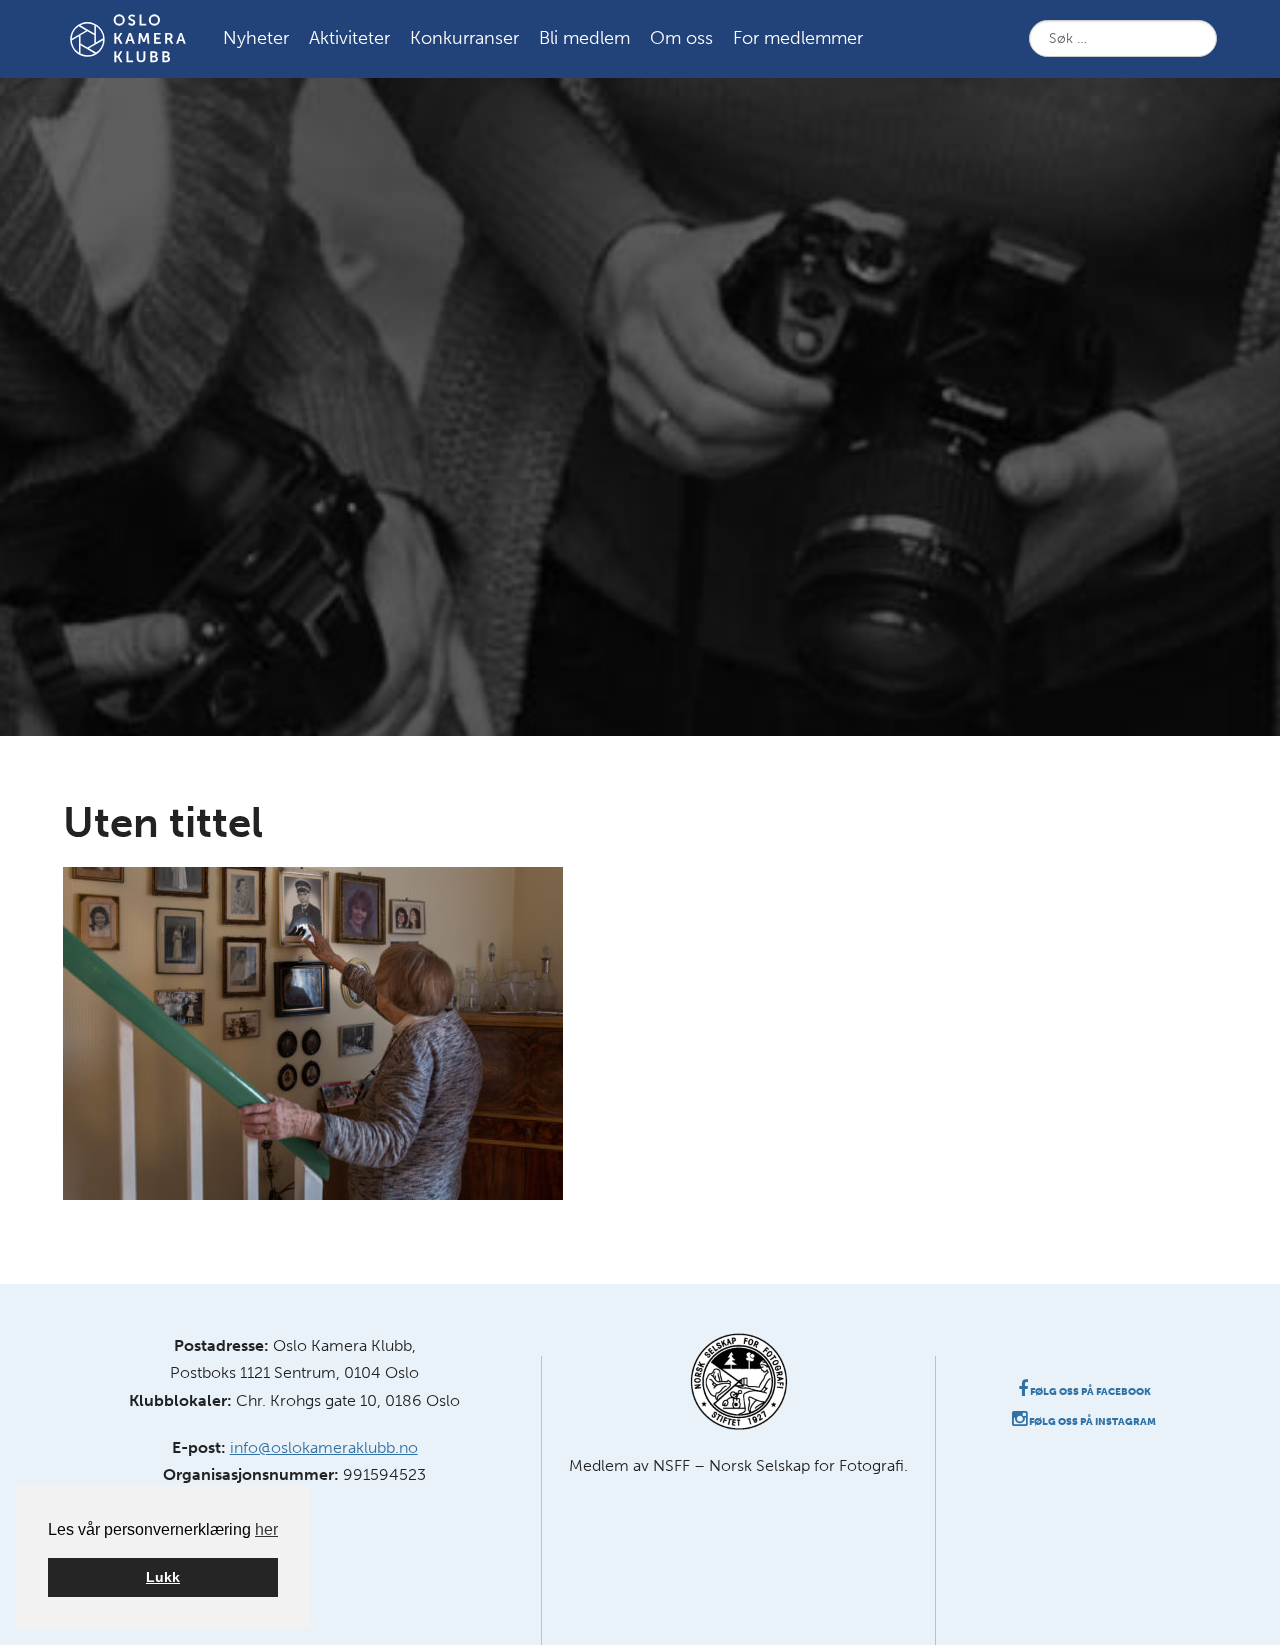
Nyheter (256, 38)
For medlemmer (798, 38)
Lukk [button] (163, 1577)
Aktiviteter (349, 38)
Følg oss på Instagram (1091, 1422)
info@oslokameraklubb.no (324, 1447)
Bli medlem (584, 38)
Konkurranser (464, 38)
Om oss (681, 38)
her (266, 1529)
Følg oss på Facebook (1089, 1392)
